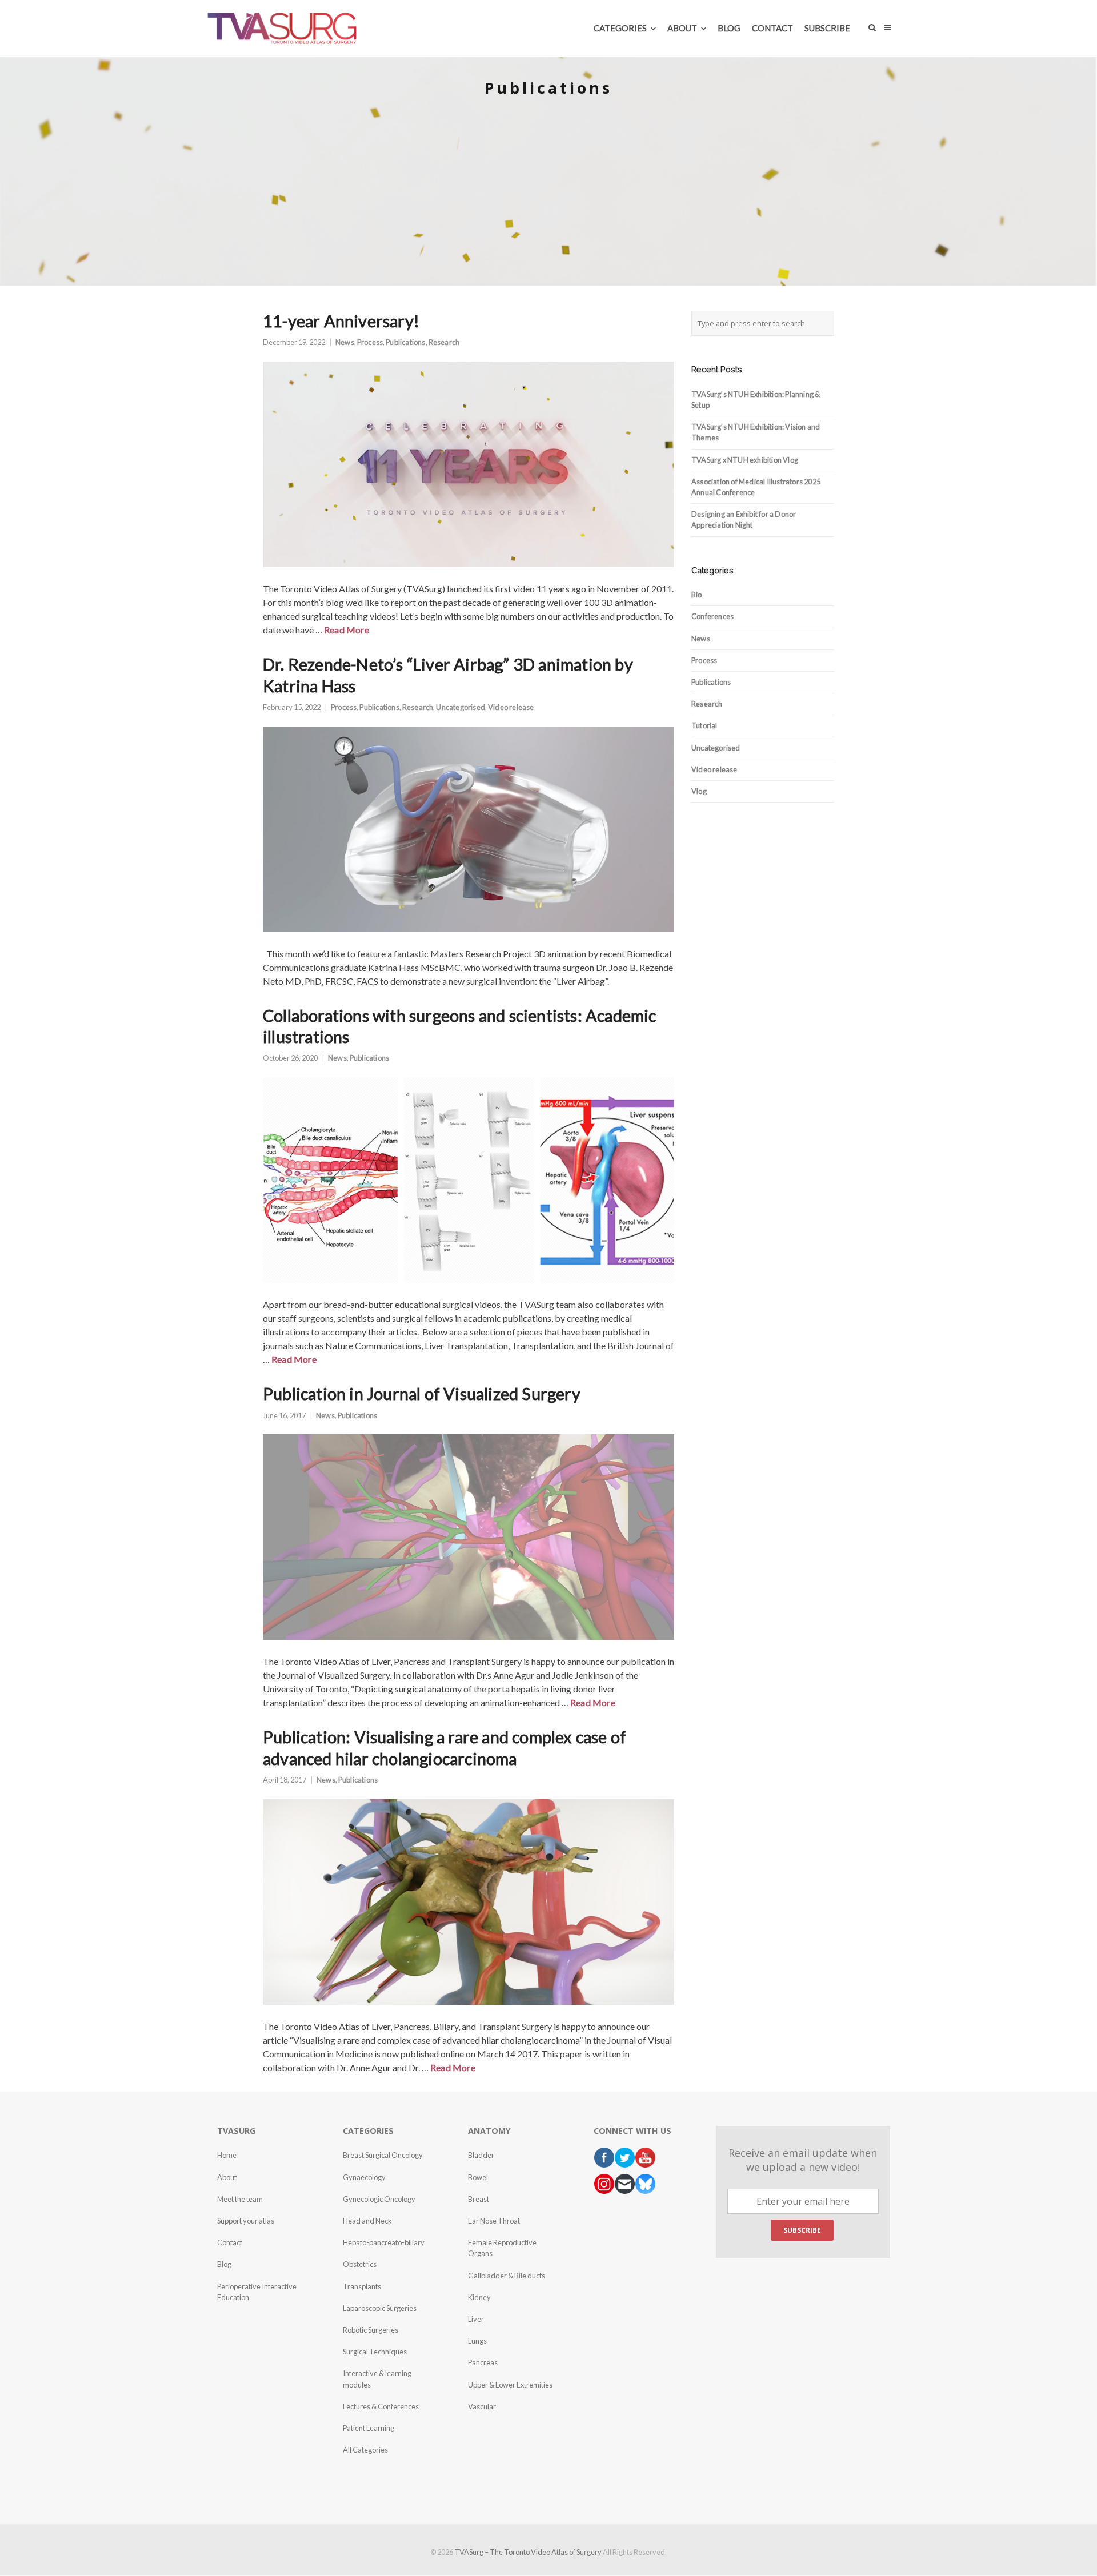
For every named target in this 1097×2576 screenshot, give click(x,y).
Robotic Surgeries (371, 2330)
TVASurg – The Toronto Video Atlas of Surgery (528, 2552)
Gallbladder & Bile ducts (507, 2276)
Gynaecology (364, 2177)
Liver (476, 2319)
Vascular (482, 2406)
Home (227, 2155)
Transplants (362, 2286)
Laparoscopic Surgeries (380, 2308)
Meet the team (240, 2199)
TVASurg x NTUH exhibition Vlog (745, 460)
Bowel (478, 2177)
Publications (405, 342)
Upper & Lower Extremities (510, 2385)
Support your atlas (246, 2221)
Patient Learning (369, 2428)
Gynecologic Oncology (379, 2199)
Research (444, 342)
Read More (347, 630)
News (345, 342)
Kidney (479, 2297)
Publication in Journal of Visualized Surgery (422, 1394)
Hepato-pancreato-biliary (384, 2242)
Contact (230, 2242)
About (227, 2177)
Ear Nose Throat (494, 2221)
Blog (224, 2264)
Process (370, 342)
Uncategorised (461, 707)
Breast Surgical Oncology (383, 2155)
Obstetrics (360, 2264)
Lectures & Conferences (381, 2406)
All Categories (365, 2450)
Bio (697, 595)
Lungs (477, 2341)
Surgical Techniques (375, 2352)
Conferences (712, 616)
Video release (511, 707)
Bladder (481, 2155)
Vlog (699, 791)
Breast (479, 2199)
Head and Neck (367, 2221)
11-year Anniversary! (341, 321)
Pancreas (483, 2362)
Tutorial (704, 725)
